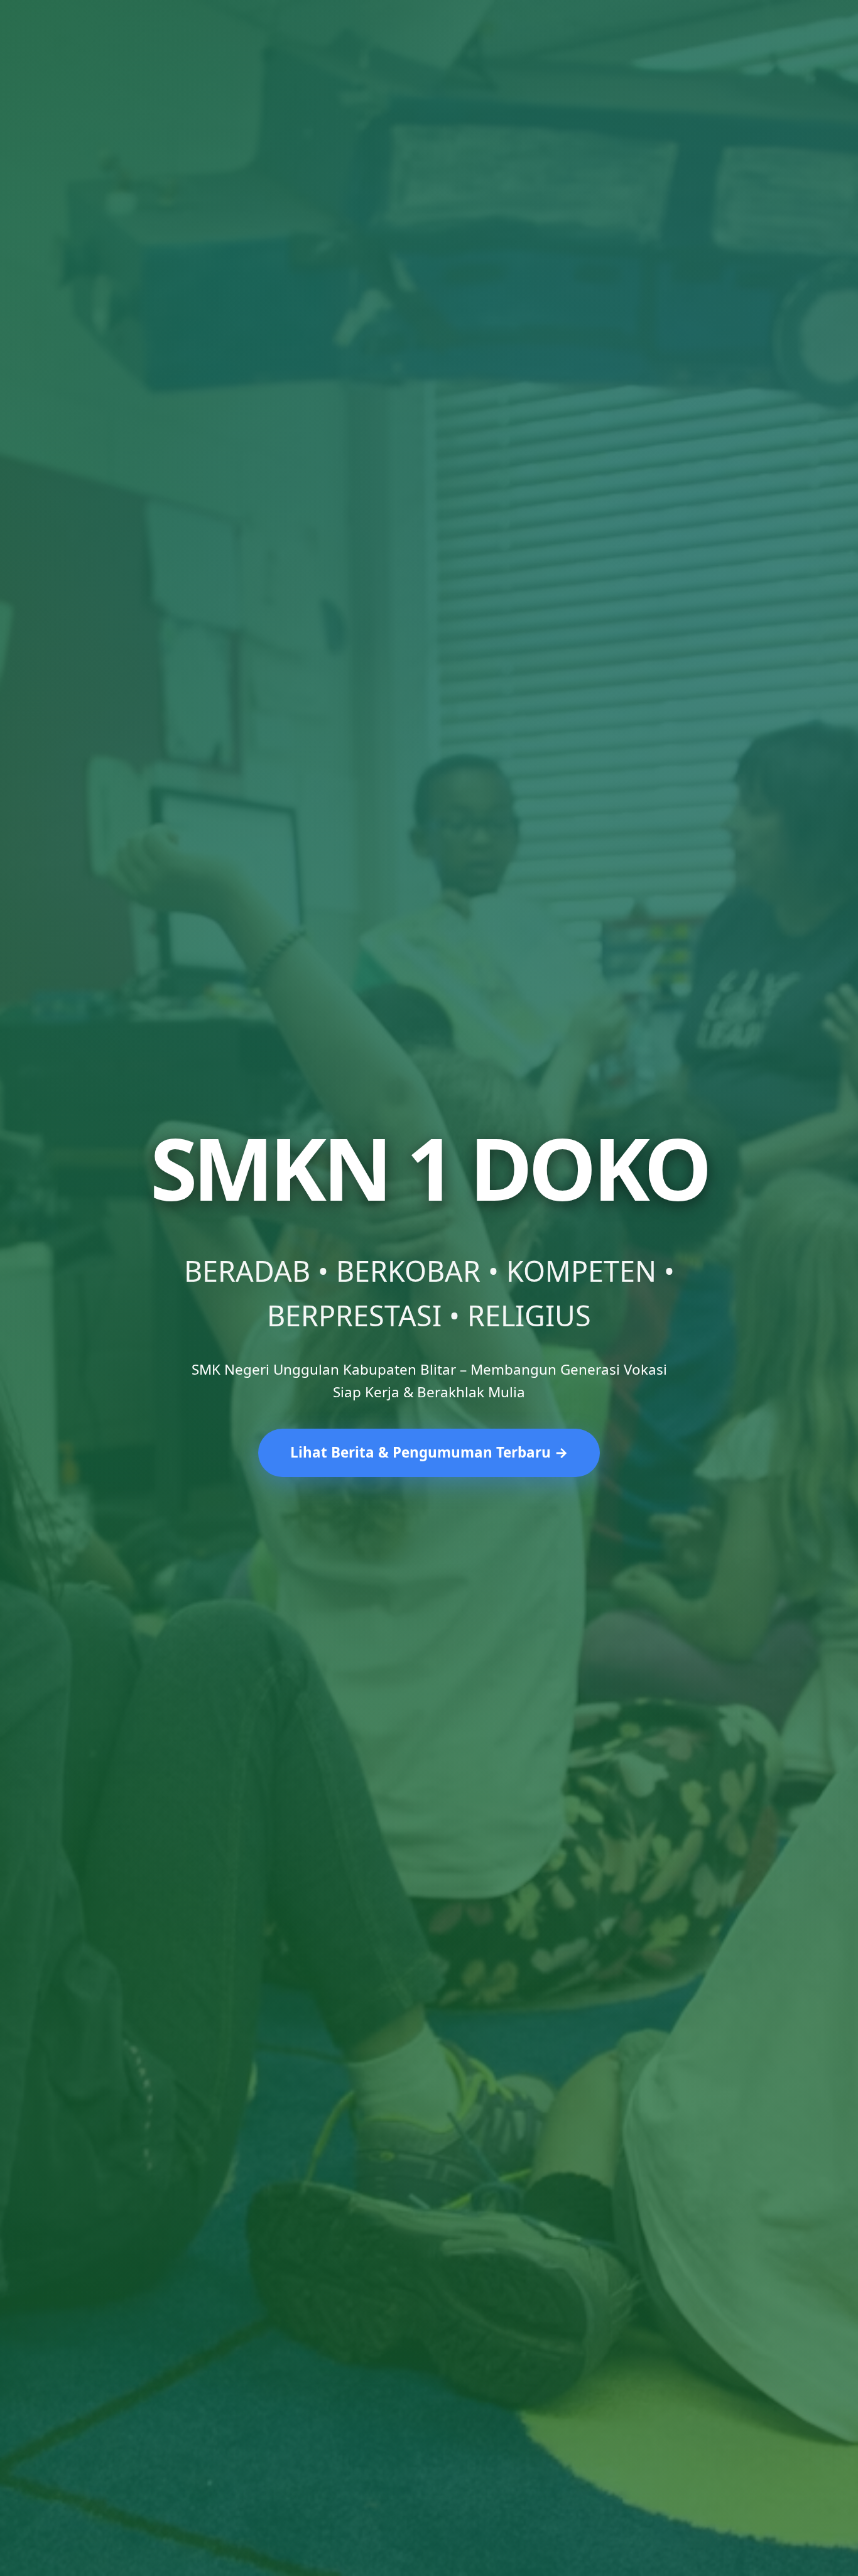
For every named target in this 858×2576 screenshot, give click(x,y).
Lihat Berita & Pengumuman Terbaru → (429, 1452)
